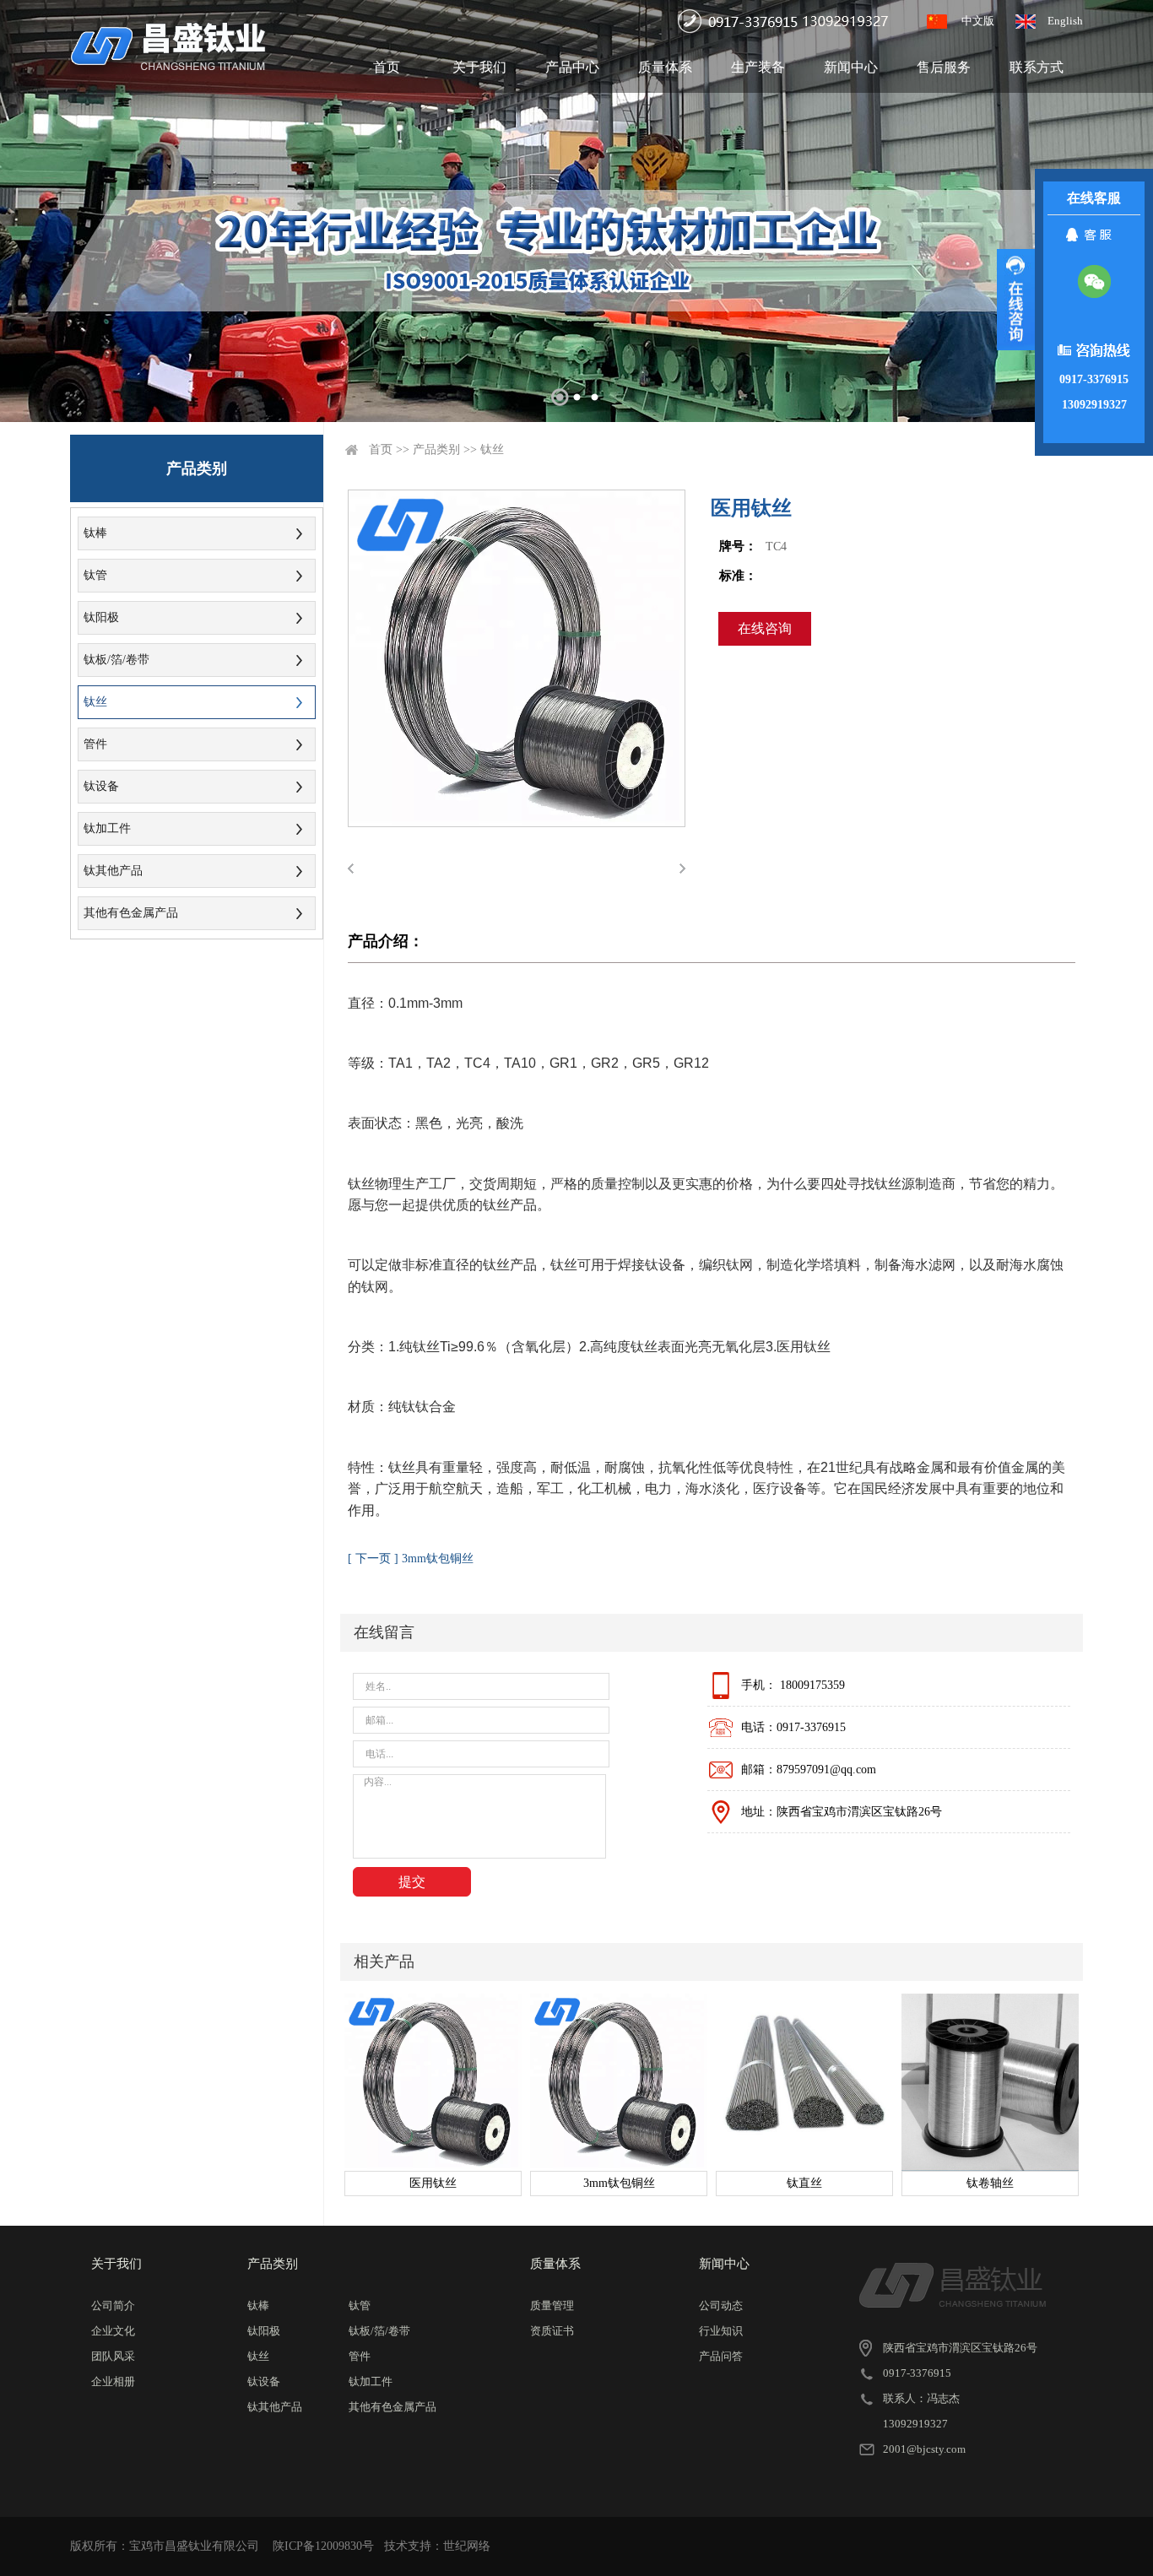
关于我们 (479, 67)
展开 (1016, 300)
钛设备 (101, 786)
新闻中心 (851, 67)
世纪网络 (467, 2546)
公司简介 (113, 2305)
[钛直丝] (804, 2082)
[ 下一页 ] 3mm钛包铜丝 (411, 1559)
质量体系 (665, 67)
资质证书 (552, 2331)
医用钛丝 (433, 2183)
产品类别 (436, 449)
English (1065, 21)
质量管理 (552, 2305)
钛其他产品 (113, 871)
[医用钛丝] (433, 2082)
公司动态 (721, 2305)
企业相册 (113, 2381)
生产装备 (758, 67)
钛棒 (95, 533)
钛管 (95, 575)
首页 (387, 67)
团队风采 (113, 2356)
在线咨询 (765, 628)
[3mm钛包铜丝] (619, 2082)
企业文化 (113, 2331)
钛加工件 (107, 828)
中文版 (978, 21)
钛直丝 (804, 2183)
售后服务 (944, 67)
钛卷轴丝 (990, 2183)
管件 (95, 744)
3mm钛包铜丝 (619, 2183)
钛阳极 (101, 617)
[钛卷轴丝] (990, 2082)
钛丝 (95, 702)
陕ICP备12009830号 (323, 2546)
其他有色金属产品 (131, 913)
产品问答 (721, 2356)
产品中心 (572, 67)
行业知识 (721, 2331)
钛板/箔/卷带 (116, 660)
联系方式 (1037, 67)
